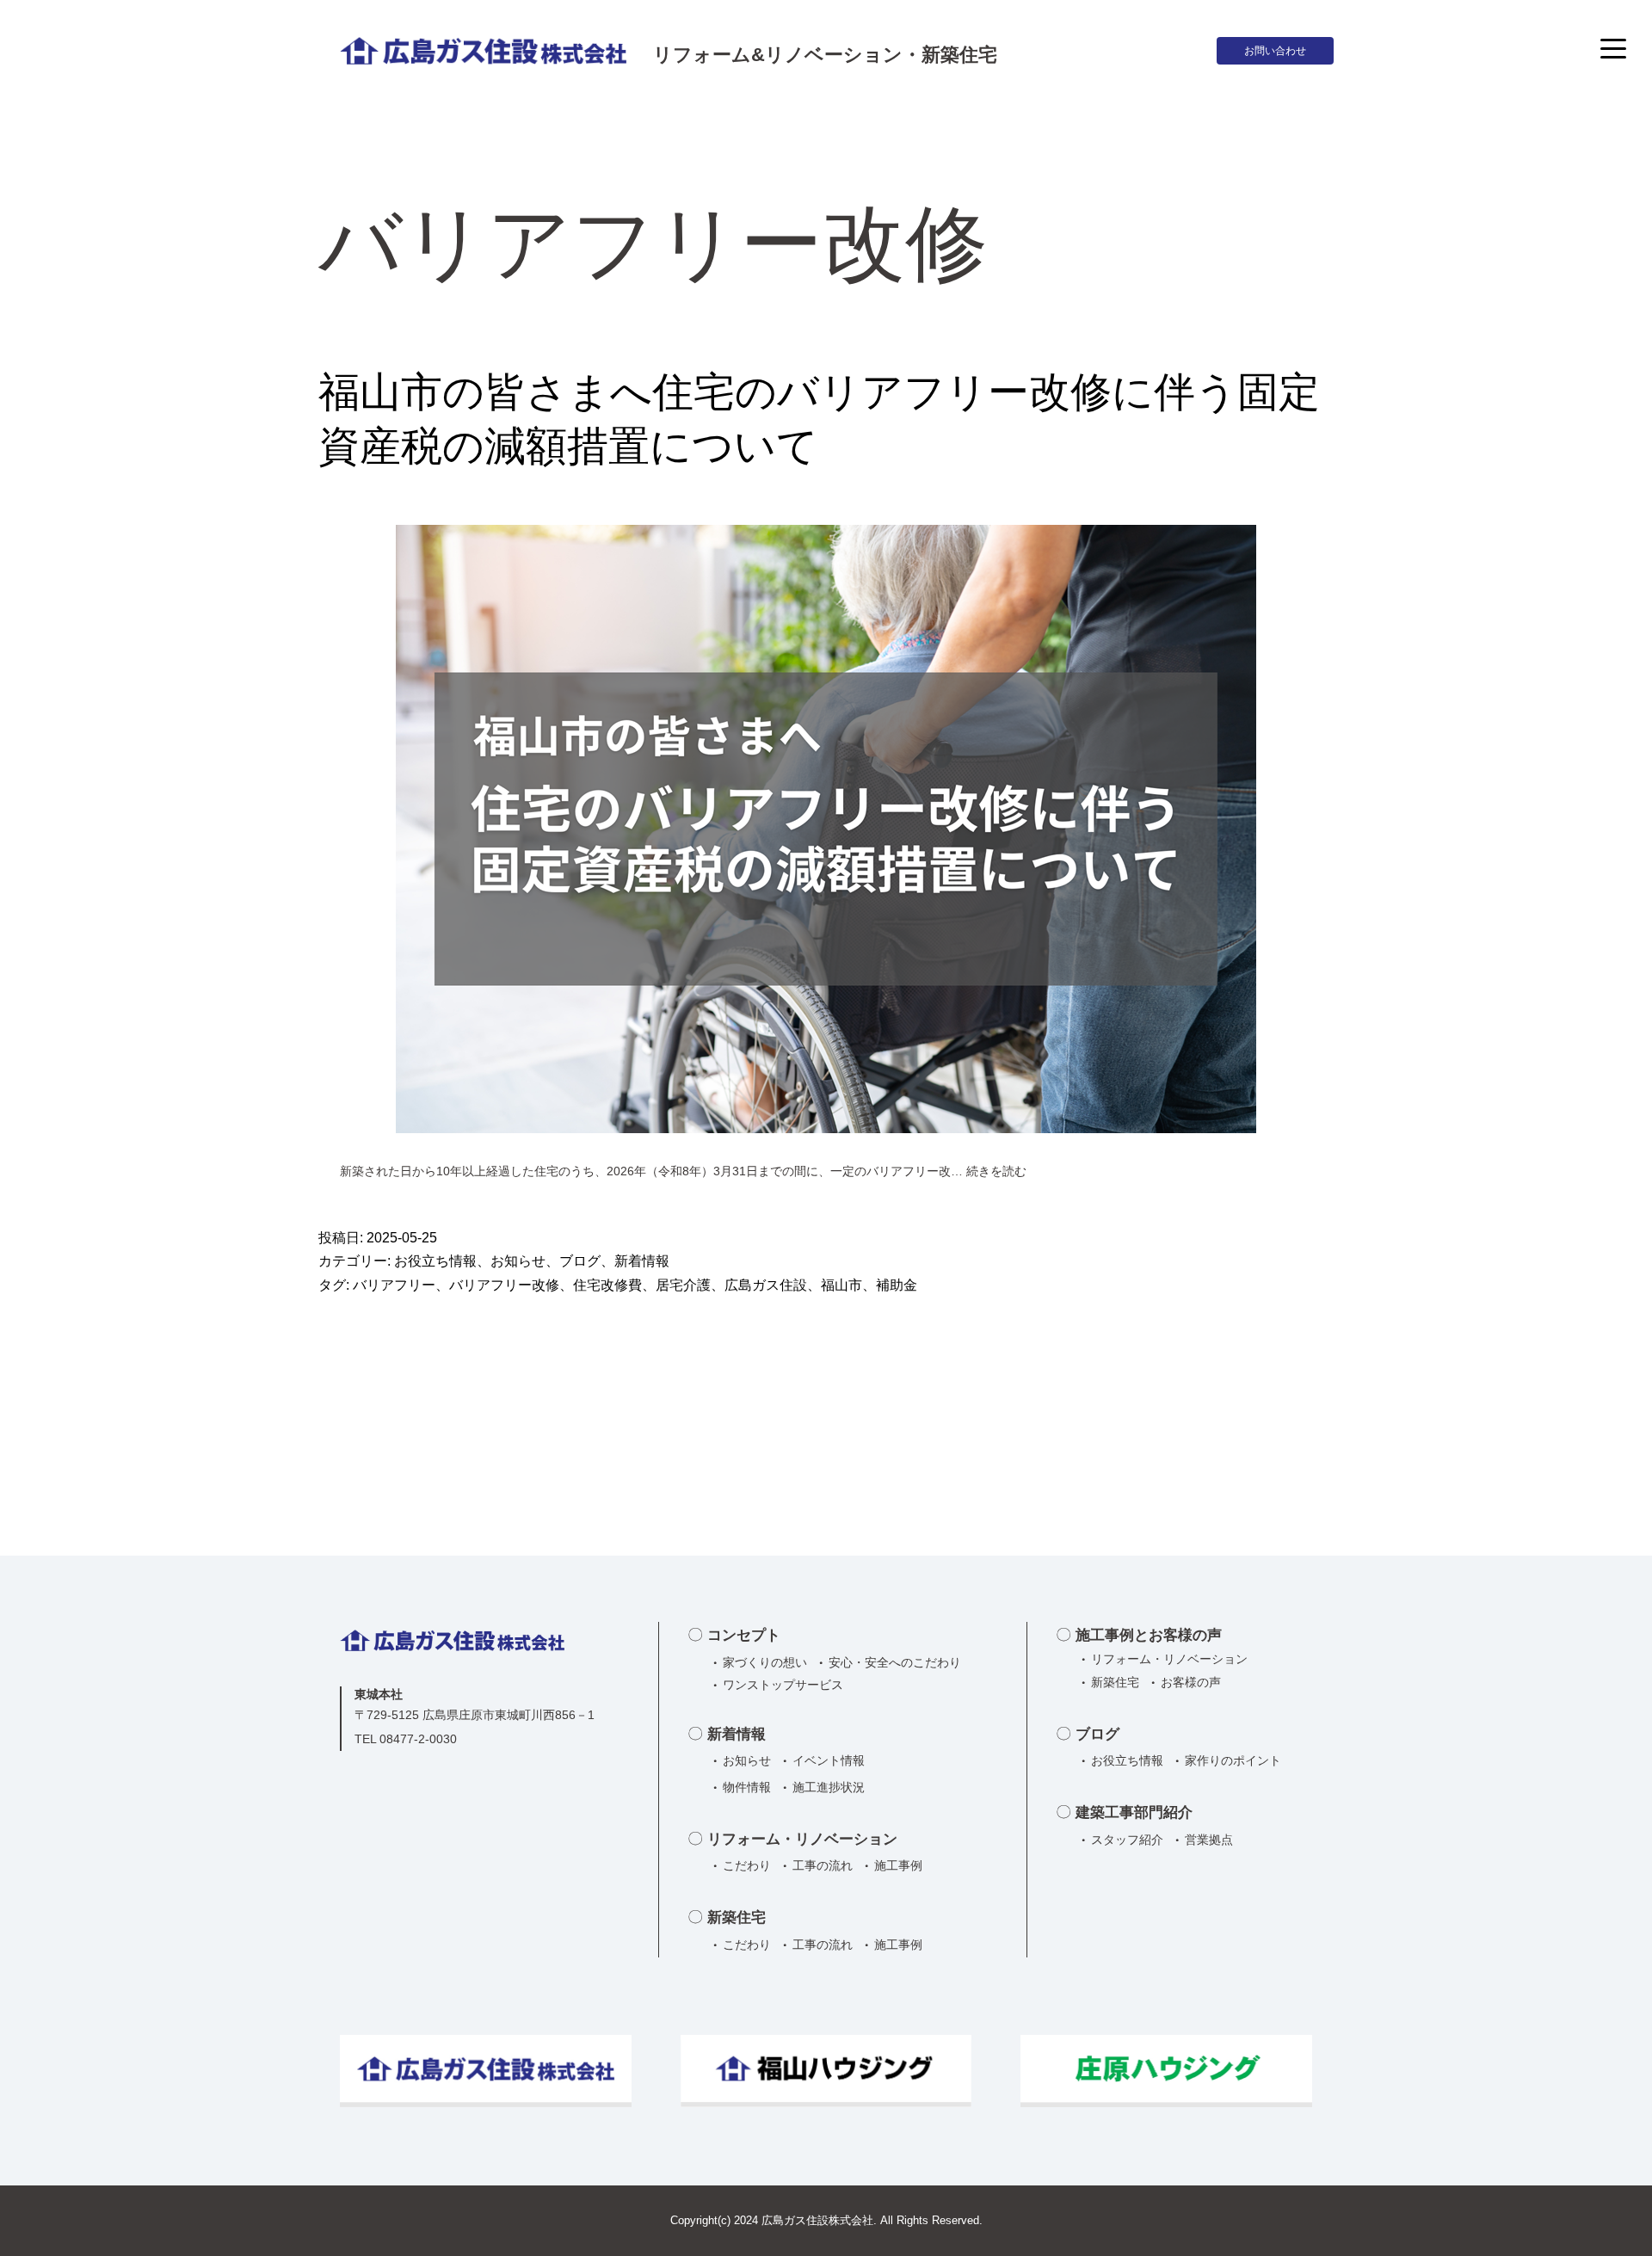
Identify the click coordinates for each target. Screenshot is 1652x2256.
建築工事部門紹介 (1134, 1812)
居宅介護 (683, 1285)
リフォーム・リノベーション (802, 1839)
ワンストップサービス (783, 1685)
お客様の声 (1191, 1682)
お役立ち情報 (435, 1261)
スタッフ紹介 (1127, 1840)
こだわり (747, 1865)
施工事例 (898, 1865)
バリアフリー (394, 1285)
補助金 (897, 1285)
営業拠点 (1209, 1840)
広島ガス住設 (766, 1285)
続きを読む (996, 1171)
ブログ (580, 1261)
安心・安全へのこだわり (895, 1662)
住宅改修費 (607, 1285)
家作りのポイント (1233, 1760)
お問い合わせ (1275, 51)
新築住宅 (737, 1917)
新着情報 (642, 1261)
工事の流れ (823, 1865)
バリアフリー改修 (504, 1285)
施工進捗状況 (829, 1787)
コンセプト (744, 1635)
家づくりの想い (765, 1662)
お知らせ (518, 1261)
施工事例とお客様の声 (1149, 1635)
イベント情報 (829, 1760)
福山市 (841, 1285)
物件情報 (747, 1787)
